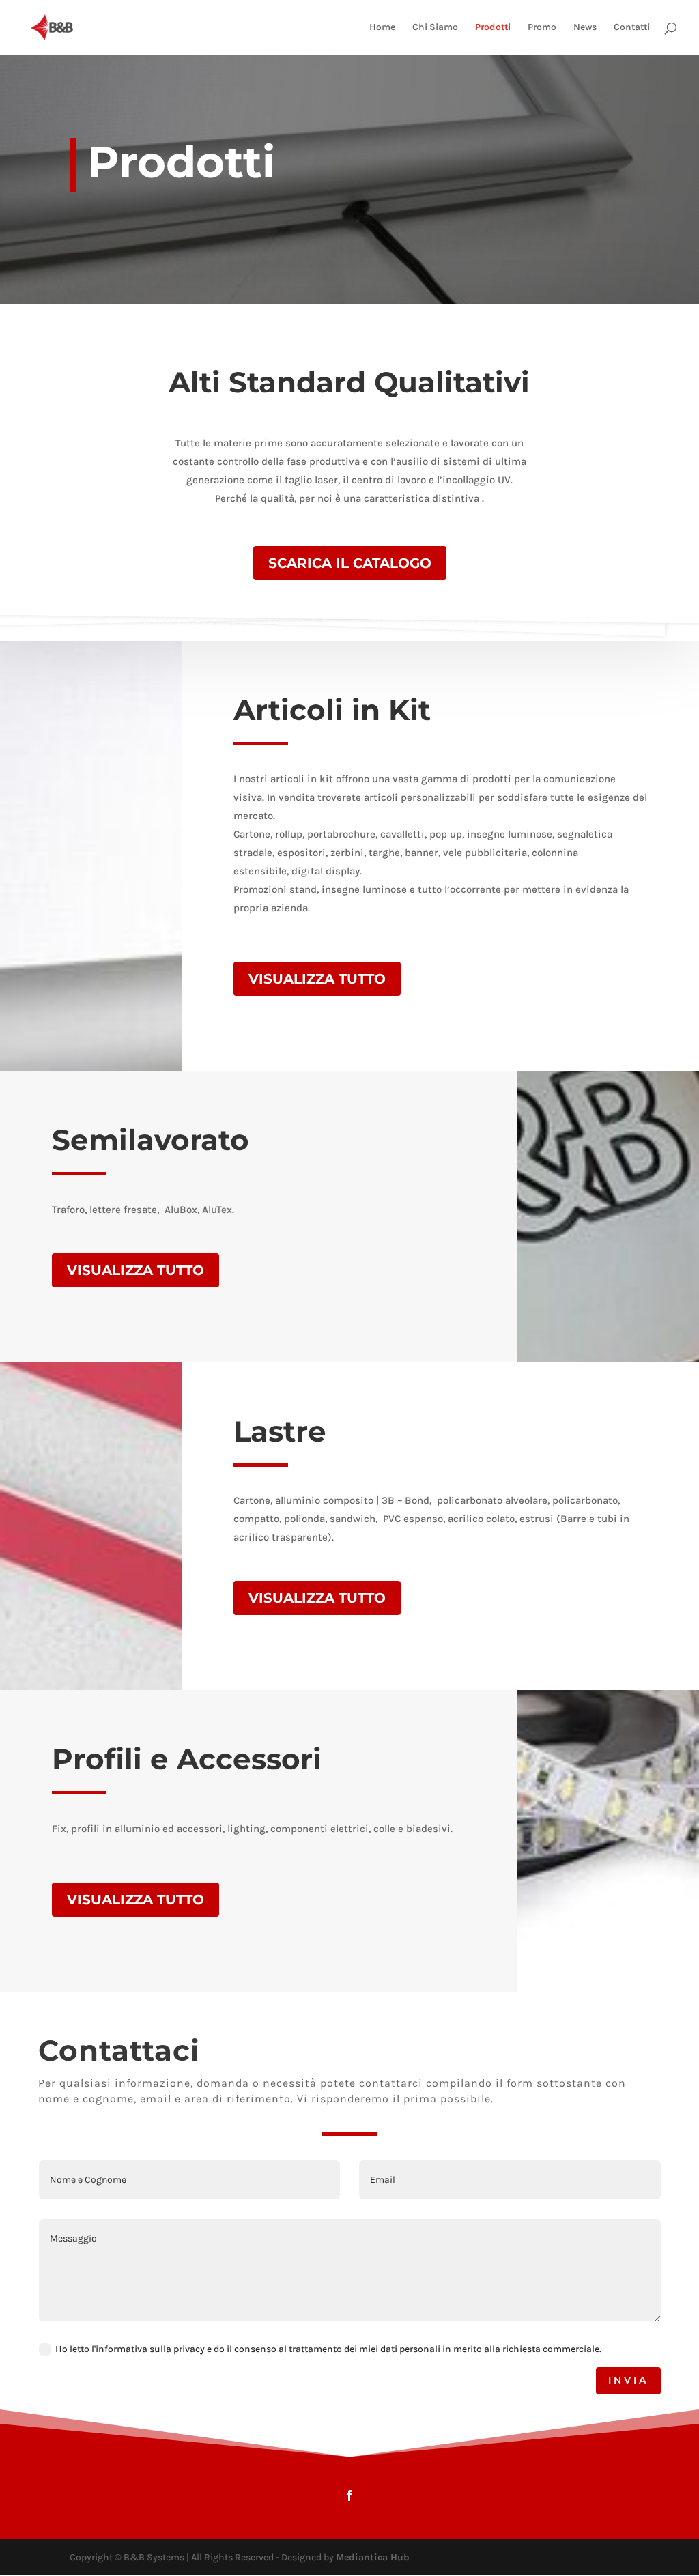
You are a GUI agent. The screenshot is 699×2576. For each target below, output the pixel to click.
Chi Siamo (435, 28)
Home (382, 28)
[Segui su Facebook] (349, 2495)
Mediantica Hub (373, 2557)
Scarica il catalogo (350, 563)
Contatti (632, 28)
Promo (542, 28)
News (585, 28)
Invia (628, 2380)
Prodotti (493, 28)
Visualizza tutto (317, 979)
